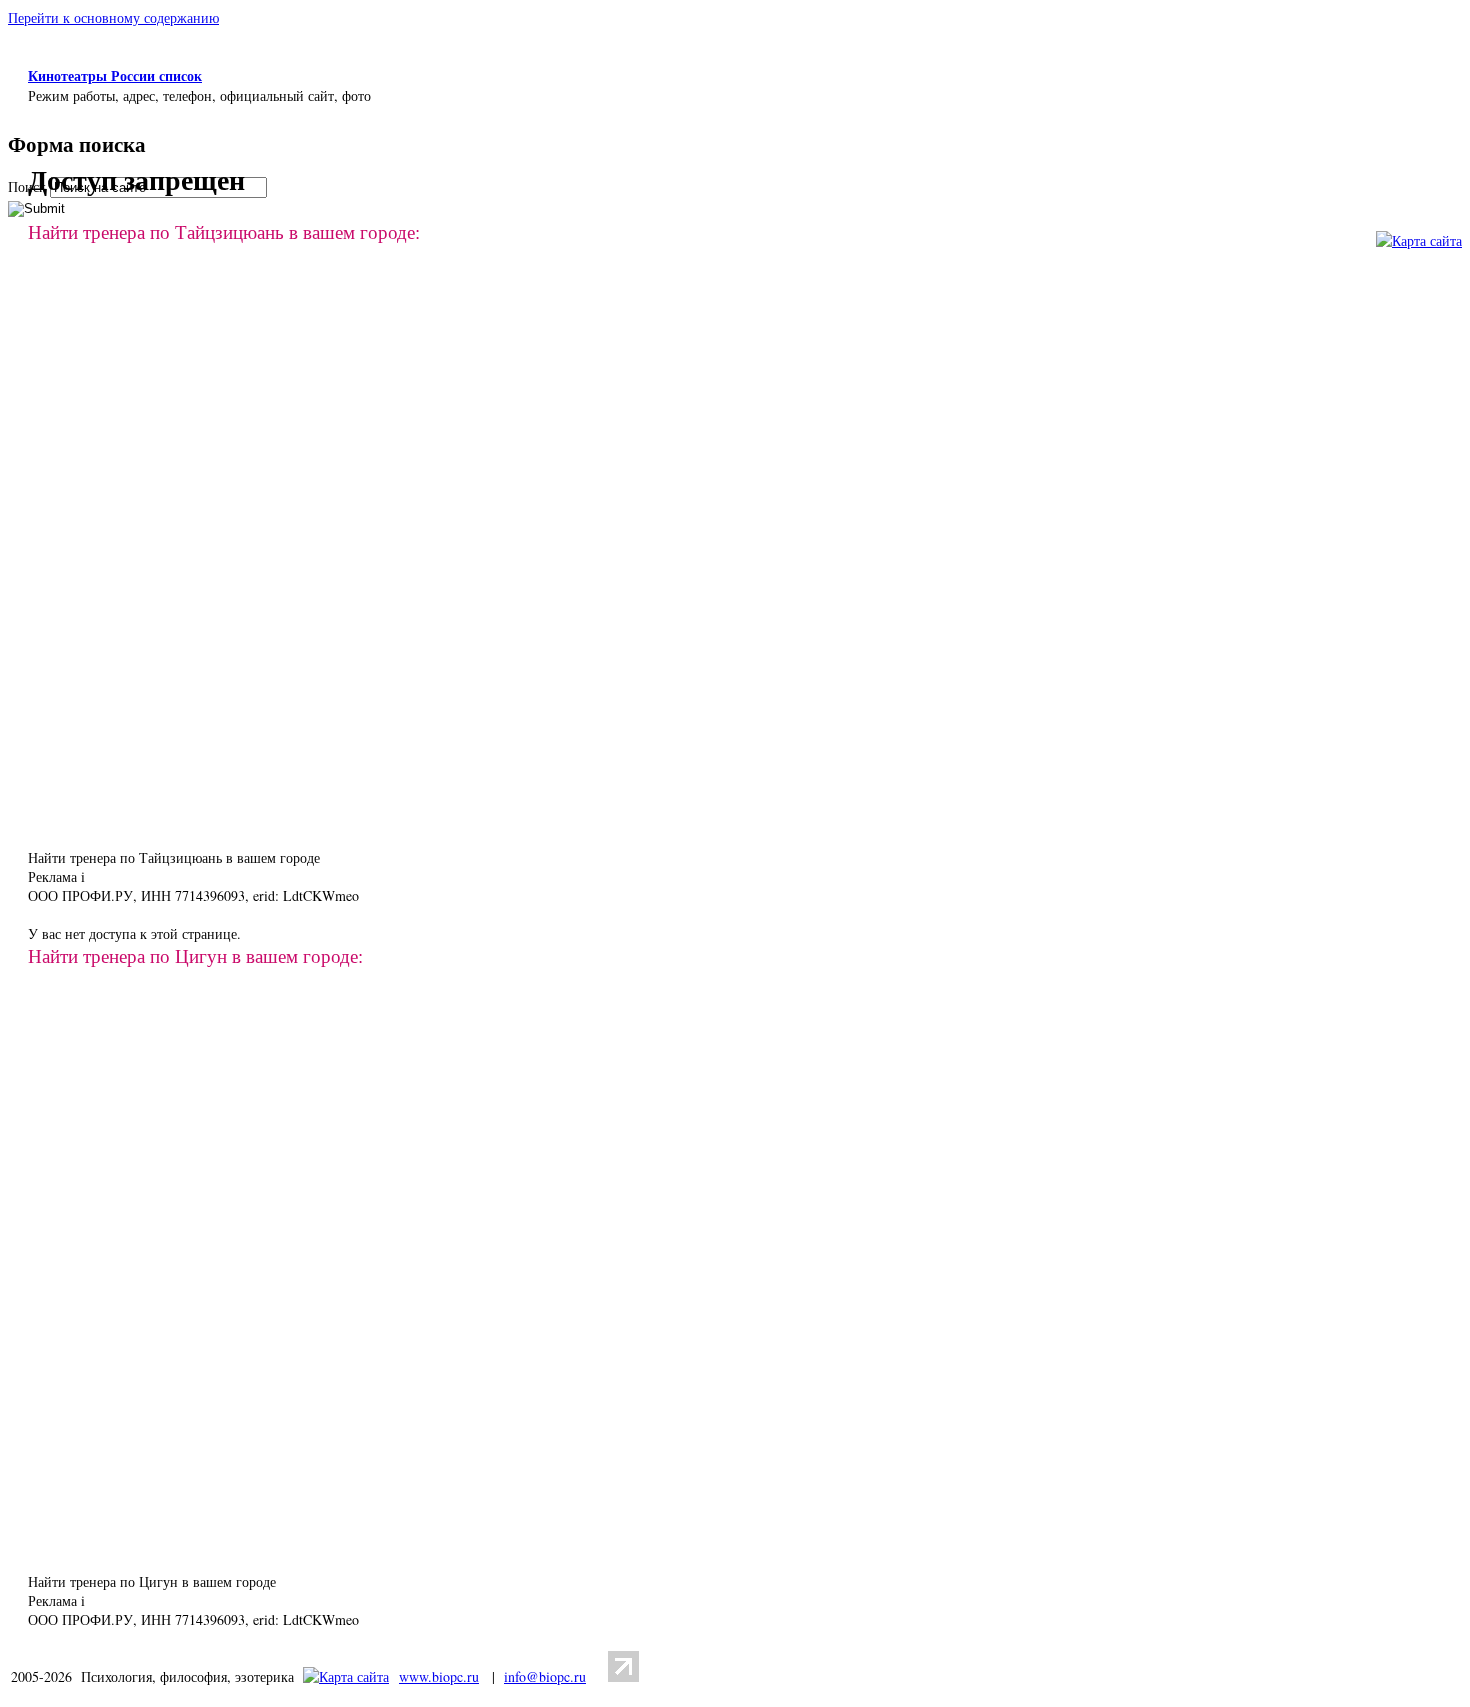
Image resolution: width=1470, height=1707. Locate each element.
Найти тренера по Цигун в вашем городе (152, 1581)
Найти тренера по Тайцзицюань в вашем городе (174, 857)
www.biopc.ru (439, 1676)
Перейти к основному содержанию (113, 17)
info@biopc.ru (545, 1676)
